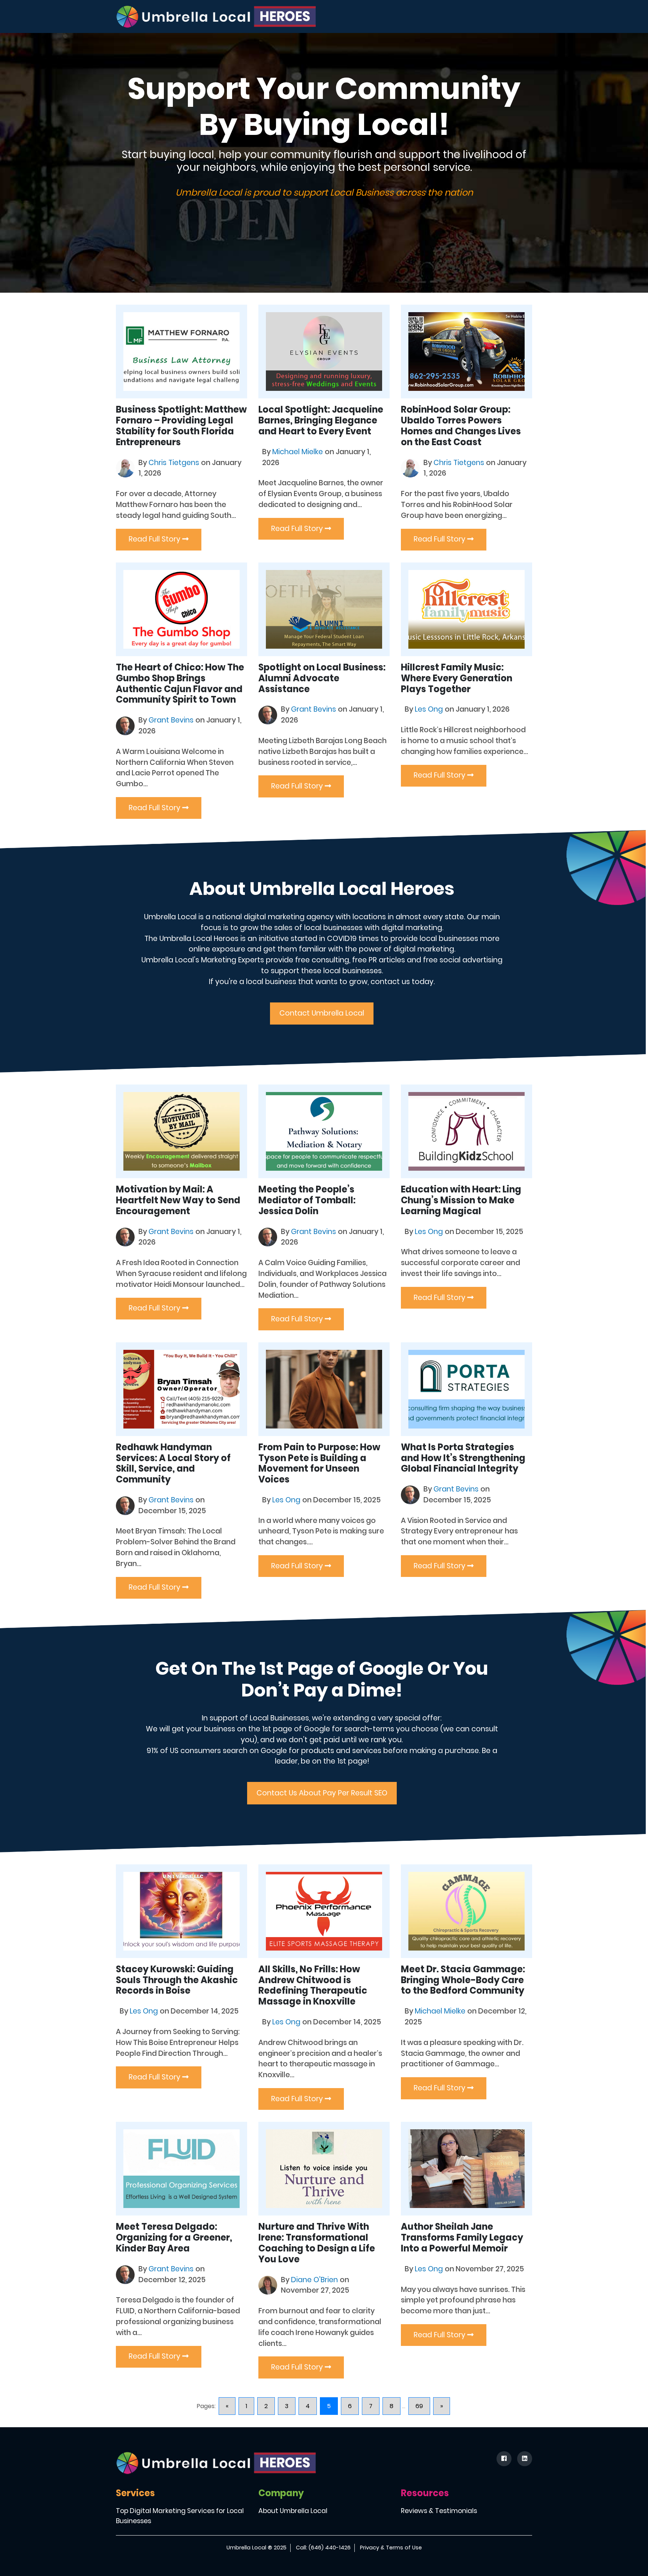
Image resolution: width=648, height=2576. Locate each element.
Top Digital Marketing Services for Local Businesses (180, 2516)
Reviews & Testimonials (439, 2511)
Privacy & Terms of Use (391, 2548)
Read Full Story (155, 539)
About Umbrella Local (293, 2511)
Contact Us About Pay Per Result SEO (322, 1793)
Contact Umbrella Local (322, 1013)
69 (419, 2406)
